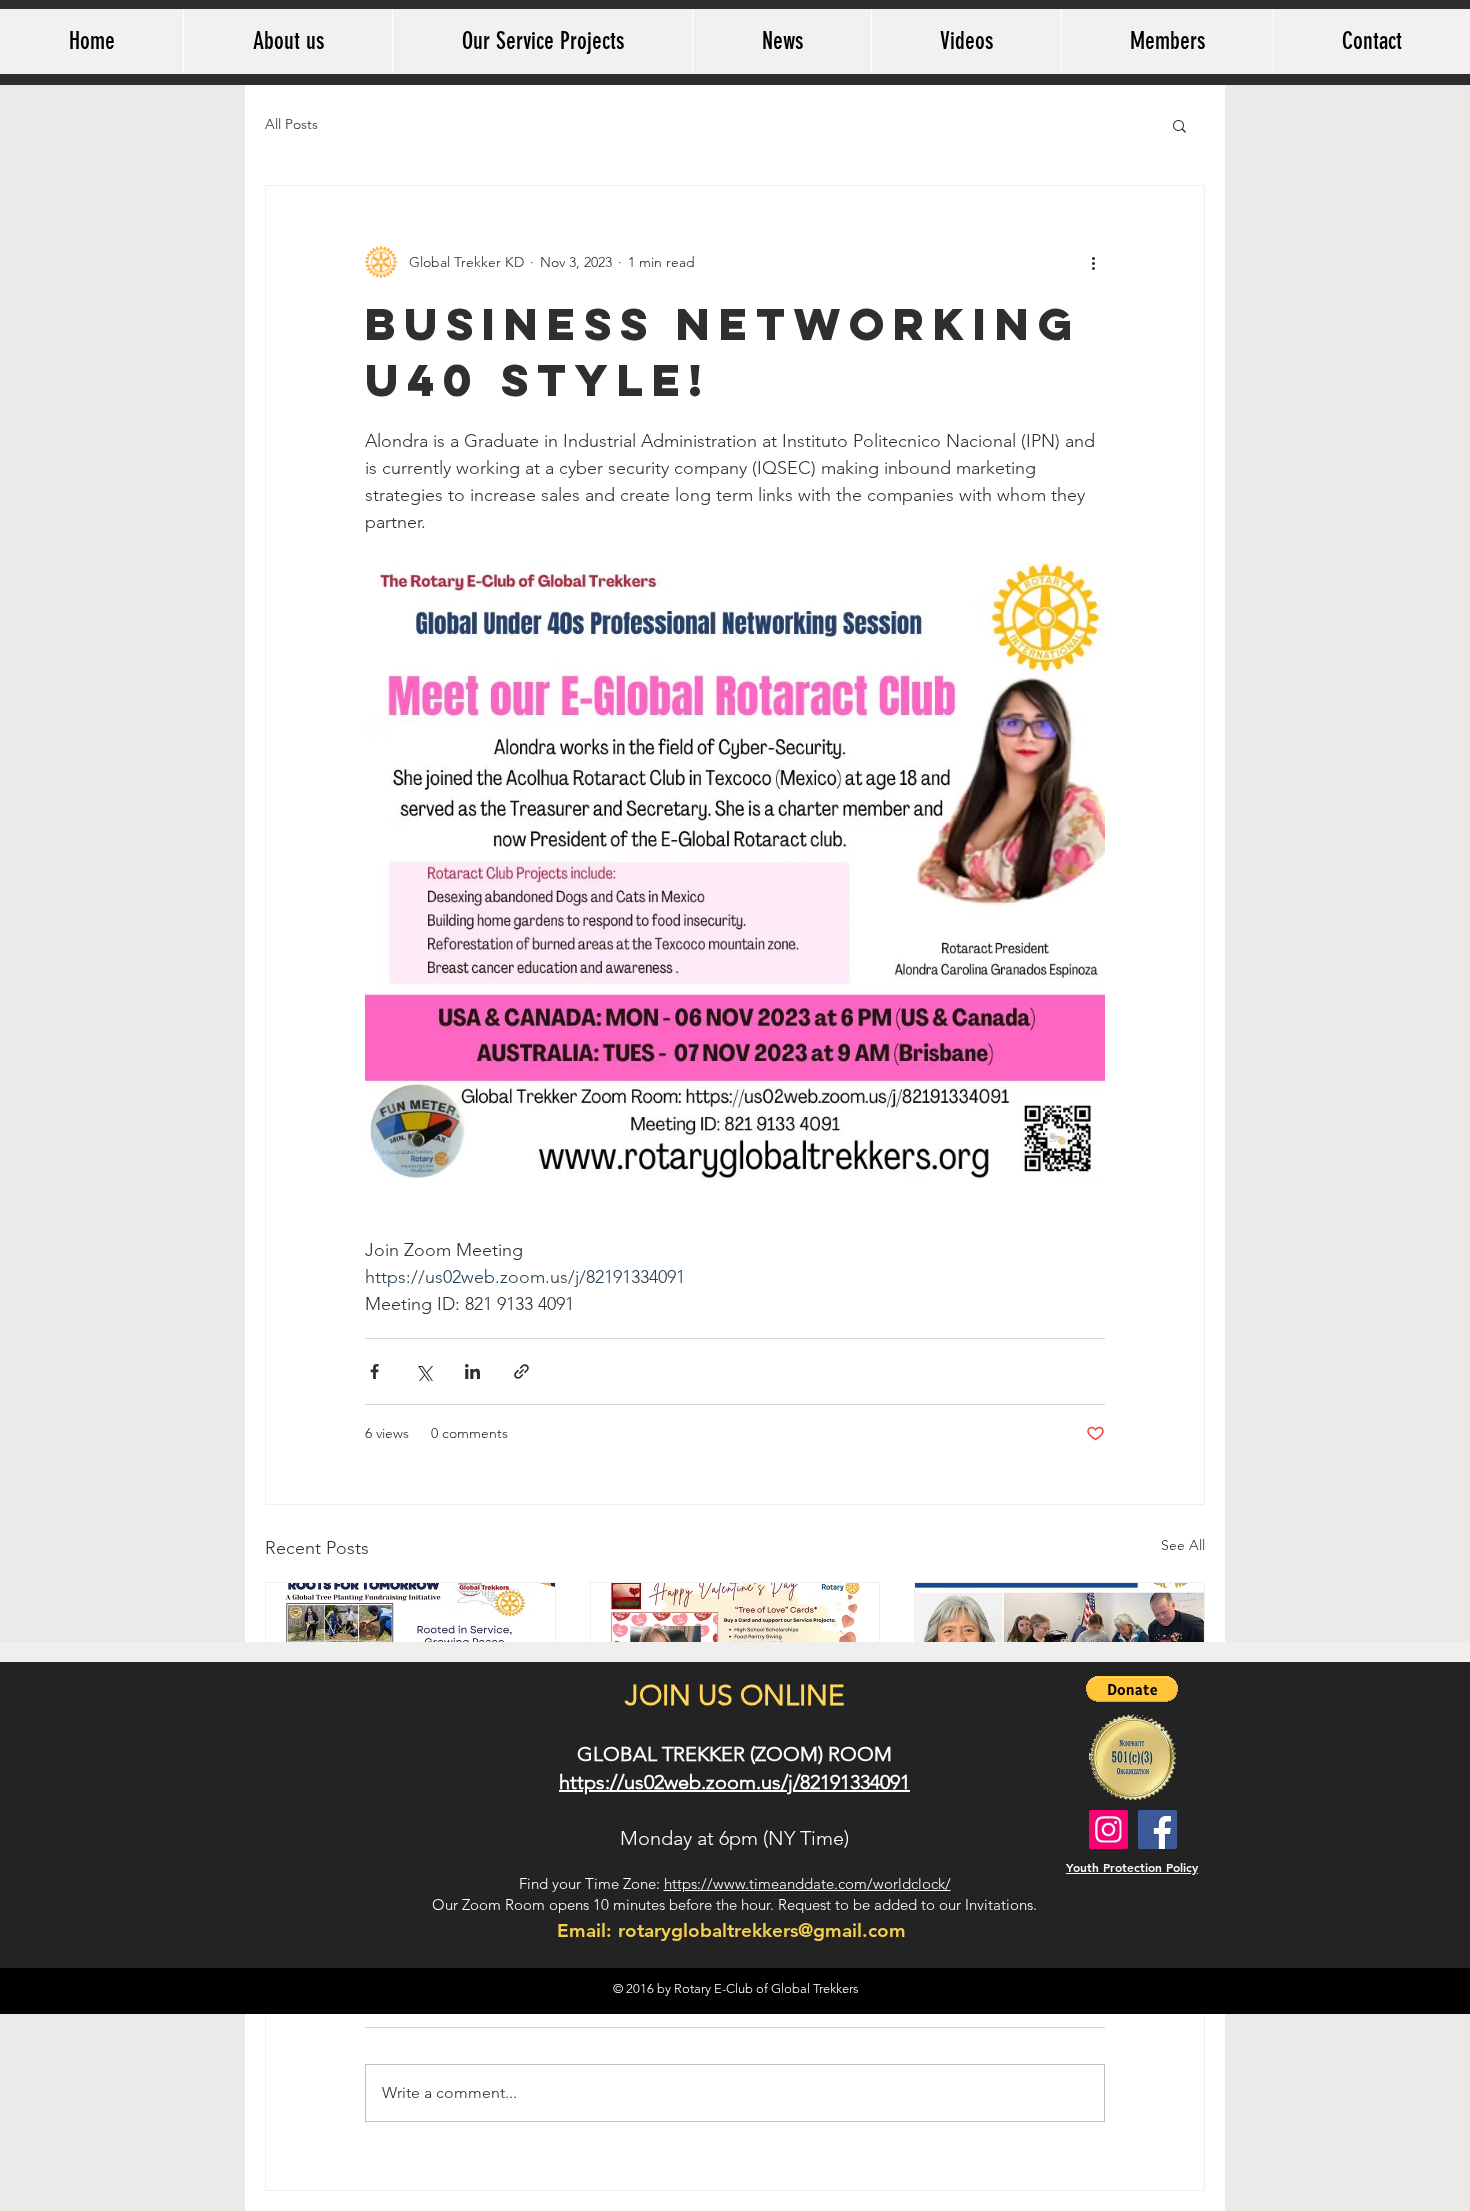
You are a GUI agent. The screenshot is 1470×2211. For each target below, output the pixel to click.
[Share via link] (521, 1371)
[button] (1179, 125)
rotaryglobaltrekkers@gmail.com (762, 1930)
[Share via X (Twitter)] (423, 1371)
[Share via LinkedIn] (472, 1371)
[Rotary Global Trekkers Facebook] (1157, 1829)
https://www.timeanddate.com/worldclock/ (807, 1883)
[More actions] (1093, 262)
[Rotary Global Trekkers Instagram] (1108, 1829)
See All (1183, 1545)
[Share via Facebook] (374, 1371)
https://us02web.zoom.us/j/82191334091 (734, 1782)
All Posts (291, 124)
